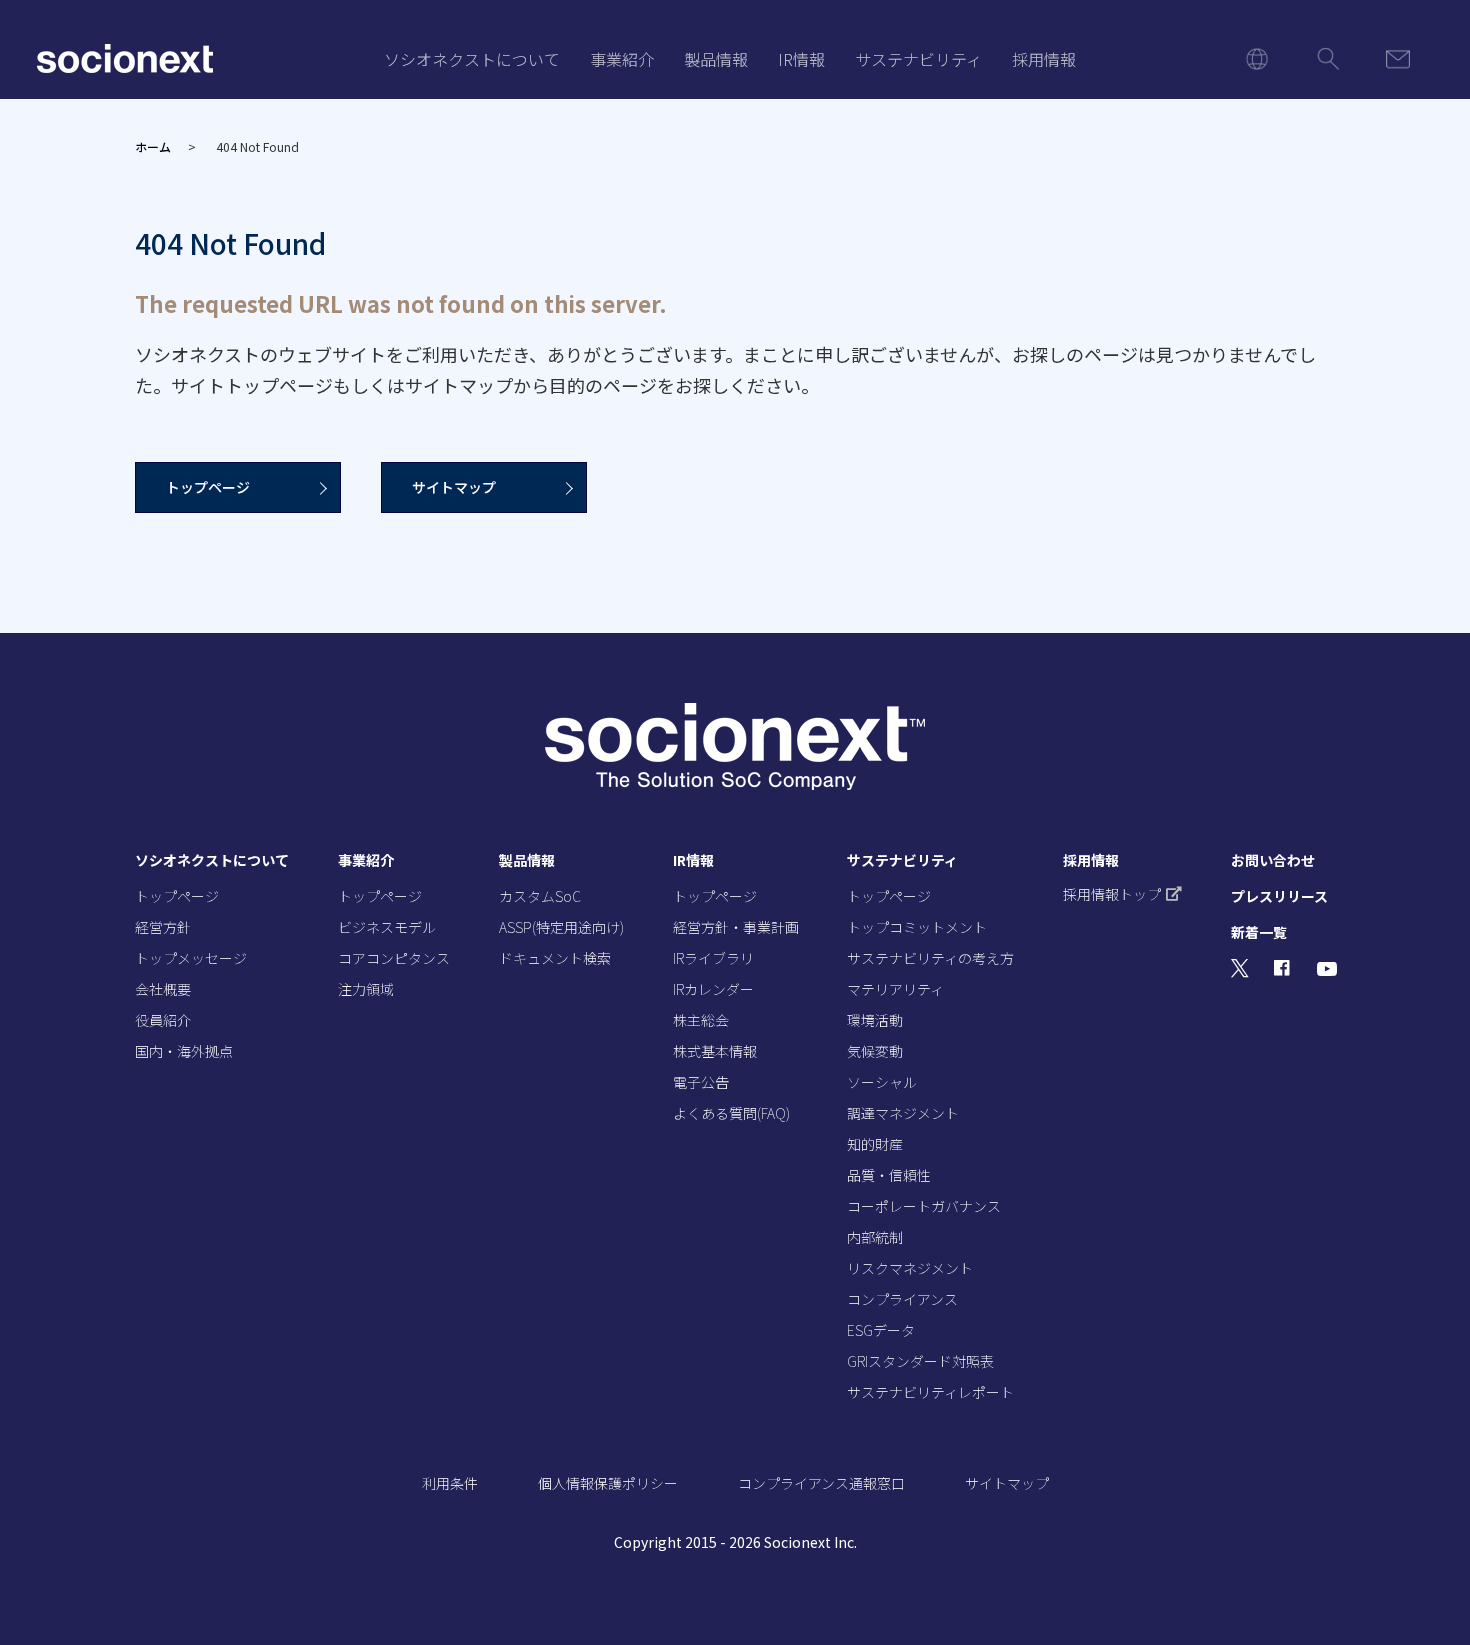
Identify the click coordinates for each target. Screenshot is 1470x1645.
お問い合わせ (1273, 860)
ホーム (153, 146)
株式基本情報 (715, 1051)
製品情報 (716, 59)
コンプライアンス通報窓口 (821, 1483)
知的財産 (875, 1144)
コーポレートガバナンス (924, 1206)
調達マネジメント (903, 1113)
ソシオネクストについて (472, 59)
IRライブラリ (713, 958)
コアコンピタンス (394, 958)
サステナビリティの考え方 (930, 958)
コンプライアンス (902, 1299)
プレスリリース (1279, 896)
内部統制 (875, 1237)
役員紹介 (163, 1020)
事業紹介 (622, 59)
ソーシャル (882, 1082)
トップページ (208, 487)
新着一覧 (1259, 932)
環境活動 (875, 1020)
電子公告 (701, 1082)
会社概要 (163, 989)
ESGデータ (881, 1330)
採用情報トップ (1112, 894)
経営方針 (163, 927)
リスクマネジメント (910, 1268)
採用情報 (1044, 59)
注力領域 (366, 989)
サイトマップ (454, 487)
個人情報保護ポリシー (608, 1483)
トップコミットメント (917, 927)
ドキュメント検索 (555, 958)
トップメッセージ (191, 958)
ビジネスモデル (387, 927)
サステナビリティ (918, 59)
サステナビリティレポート (930, 1392)
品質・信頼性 (889, 1175)
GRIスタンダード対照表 (920, 1361)
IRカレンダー (713, 989)
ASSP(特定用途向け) (561, 927)
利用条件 (450, 1483)
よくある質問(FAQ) (731, 1113)
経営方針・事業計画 (736, 927)
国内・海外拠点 (184, 1051)
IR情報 (801, 59)
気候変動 (875, 1051)
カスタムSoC (540, 896)
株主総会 (701, 1020)
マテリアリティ (895, 989)
